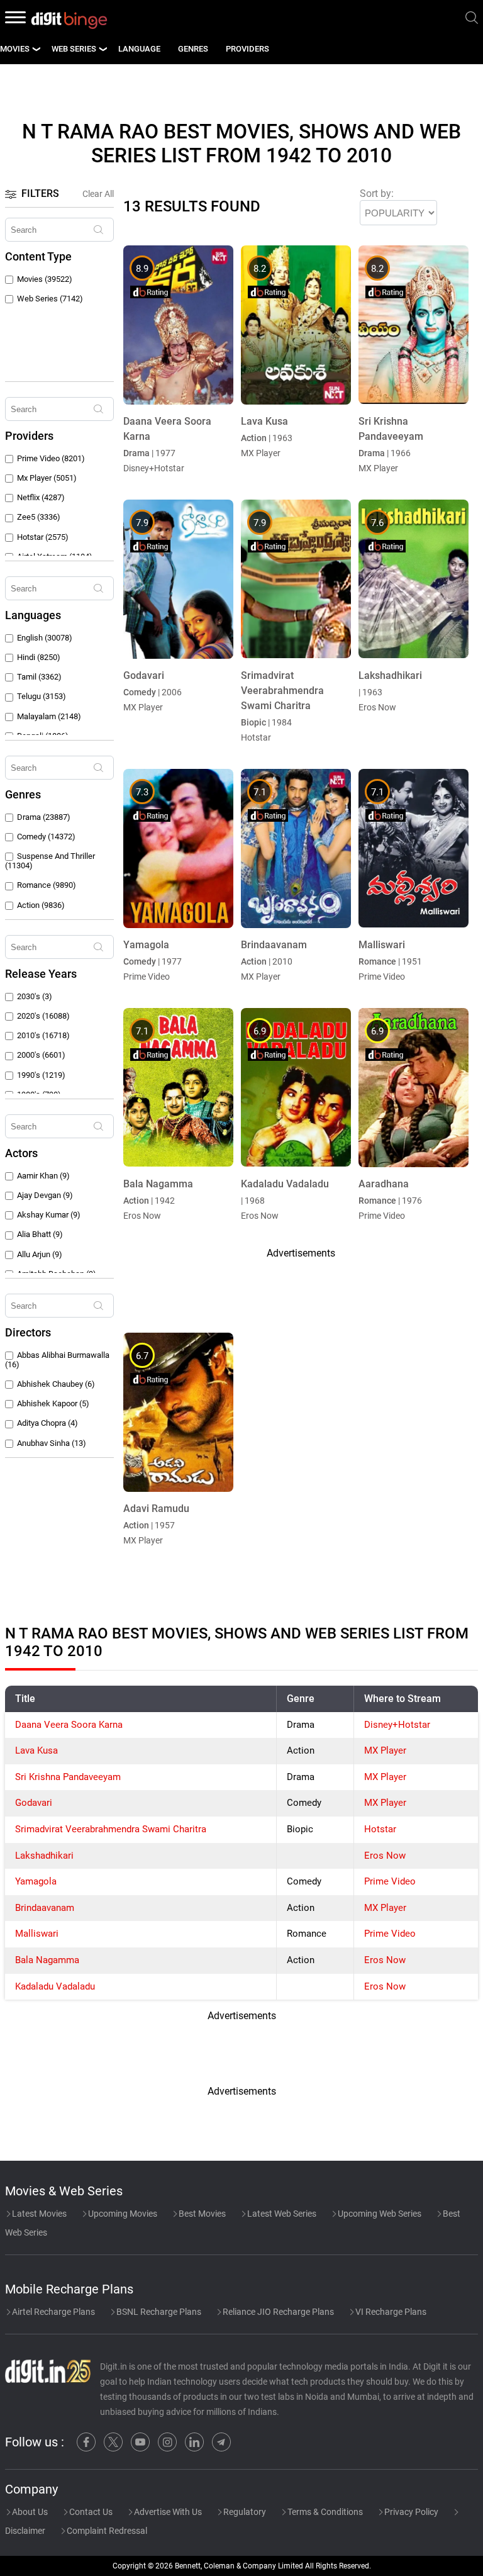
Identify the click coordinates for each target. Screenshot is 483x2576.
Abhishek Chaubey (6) (56, 1384)
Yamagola (36, 1881)
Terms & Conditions (324, 2512)
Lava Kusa (36, 1750)
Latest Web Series (281, 2214)
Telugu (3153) (42, 696)
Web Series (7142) (50, 299)
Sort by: (377, 193)
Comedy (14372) (46, 837)
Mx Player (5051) (47, 478)
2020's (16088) (43, 1016)
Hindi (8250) (39, 657)
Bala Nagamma (47, 1960)
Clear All (98, 194)
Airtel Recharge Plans (53, 2312)
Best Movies (201, 2214)
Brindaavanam (45, 1908)
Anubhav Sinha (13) (52, 1443)
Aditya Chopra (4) (47, 1423)
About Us (29, 2512)
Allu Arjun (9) (40, 1254)
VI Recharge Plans (390, 2312)
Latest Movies (38, 2214)
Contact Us (90, 2512)
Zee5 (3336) (39, 517)
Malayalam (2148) (49, 716)
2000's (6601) (41, 1055)
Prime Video (390, 1881)
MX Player (385, 1750)
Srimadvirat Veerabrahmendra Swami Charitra (111, 1829)
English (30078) (45, 638)
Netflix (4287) (41, 497)
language (139, 49)
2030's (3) (35, 996)
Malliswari (37, 1934)
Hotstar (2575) (43, 537)
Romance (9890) (47, 885)
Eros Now (385, 1856)
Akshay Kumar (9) (49, 1215)
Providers (247, 49)
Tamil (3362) (39, 677)
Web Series (74, 49)
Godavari (34, 1803)
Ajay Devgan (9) (45, 1195)
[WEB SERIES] (103, 49)
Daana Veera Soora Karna (69, 1725)
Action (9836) (41, 905)
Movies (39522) (45, 279)
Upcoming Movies (122, 2214)
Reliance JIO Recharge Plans (277, 2312)
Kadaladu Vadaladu (55, 1986)
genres (193, 49)
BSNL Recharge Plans (158, 2312)
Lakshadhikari (44, 1856)
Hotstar (380, 1829)
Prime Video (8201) (51, 458)
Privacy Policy (410, 2512)
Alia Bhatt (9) (40, 1234)
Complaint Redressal (106, 2531)
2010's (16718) (43, 1035)
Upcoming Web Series (379, 2214)
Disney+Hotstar (397, 1725)
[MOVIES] (36, 49)
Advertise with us (167, 2512)
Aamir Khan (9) (43, 1176)
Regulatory (244, 2512)
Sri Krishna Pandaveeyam (68, 1777)
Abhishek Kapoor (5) (53, 1403)
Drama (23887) (44, 817)
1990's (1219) (41, 1075)
